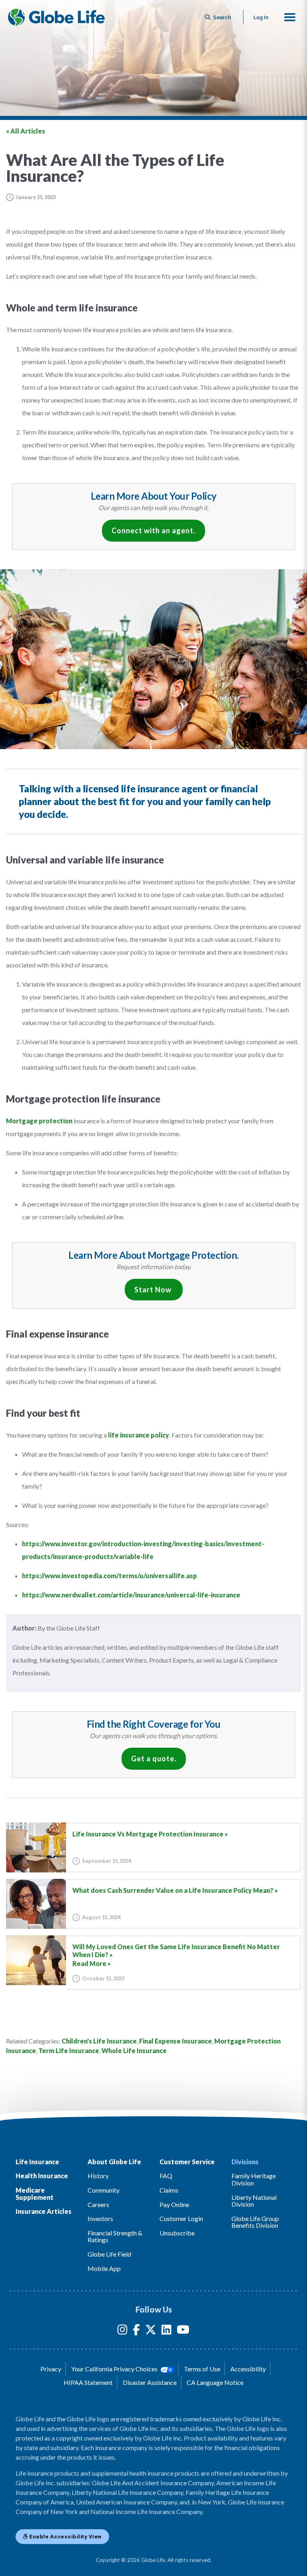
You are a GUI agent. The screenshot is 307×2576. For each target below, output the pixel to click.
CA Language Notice (215, 2382)
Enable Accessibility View (65, 2536)
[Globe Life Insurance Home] (56, 17)
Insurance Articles (44, 2211)
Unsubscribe (177, 2233)
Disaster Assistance (150, 2382)
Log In (261, 17)
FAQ (166, 2176)
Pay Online (174, 2204)
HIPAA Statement (88, 2382)
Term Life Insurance (69, 2051)
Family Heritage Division (254, 2179)
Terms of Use (202, 2369)
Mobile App (104, 2268)
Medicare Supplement (35, 2194)
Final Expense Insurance (175, 2041)
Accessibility (248, 2369)
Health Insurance (42, 2176)
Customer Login (181, 2218)
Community (104, 2190)
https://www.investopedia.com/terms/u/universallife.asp (110, 1576)
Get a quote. (154, 1759)
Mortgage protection (39, 1121)
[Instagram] (123, 2331)
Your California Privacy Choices (115, 2369)
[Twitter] (151, 2331)
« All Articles (26, 131)
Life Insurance (37, 2162)
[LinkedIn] (166, 2331)
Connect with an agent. (153, 530)
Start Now (154, 1290)
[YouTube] (183, 2331)
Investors (100, 2218)
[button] (290, 17)
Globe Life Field (109, 2254)
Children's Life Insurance (99, 2041)
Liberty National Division (254, 2201)
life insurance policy (139, 1435)
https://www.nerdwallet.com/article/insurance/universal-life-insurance (131, 1595)
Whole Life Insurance (134, 2051)
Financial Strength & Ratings (115, 2236)
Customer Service (187, 2162)
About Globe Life (114, 2162)
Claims (169, 2190)
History (98, 2176)
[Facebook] (136, 2331)
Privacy (51, 2369)
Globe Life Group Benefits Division (255, 2222)
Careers (98, 2204)
